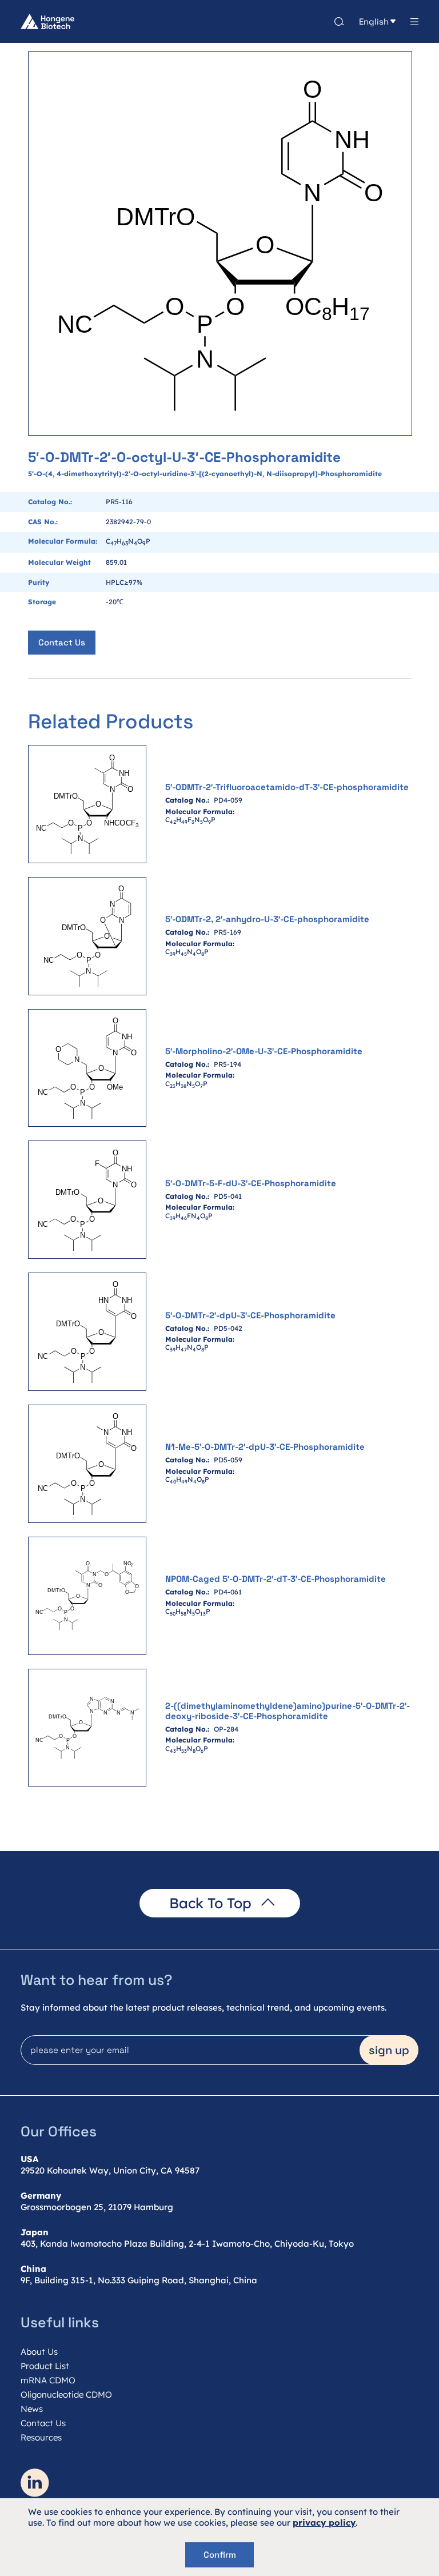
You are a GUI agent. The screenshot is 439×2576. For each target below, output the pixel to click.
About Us (39, 2352)
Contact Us (62, 642)
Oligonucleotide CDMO (66, 2394)
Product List (45, 2366)
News (32, 2409)
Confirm (220, 2555)
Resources (41, 2437)
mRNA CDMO (48, 2380)
